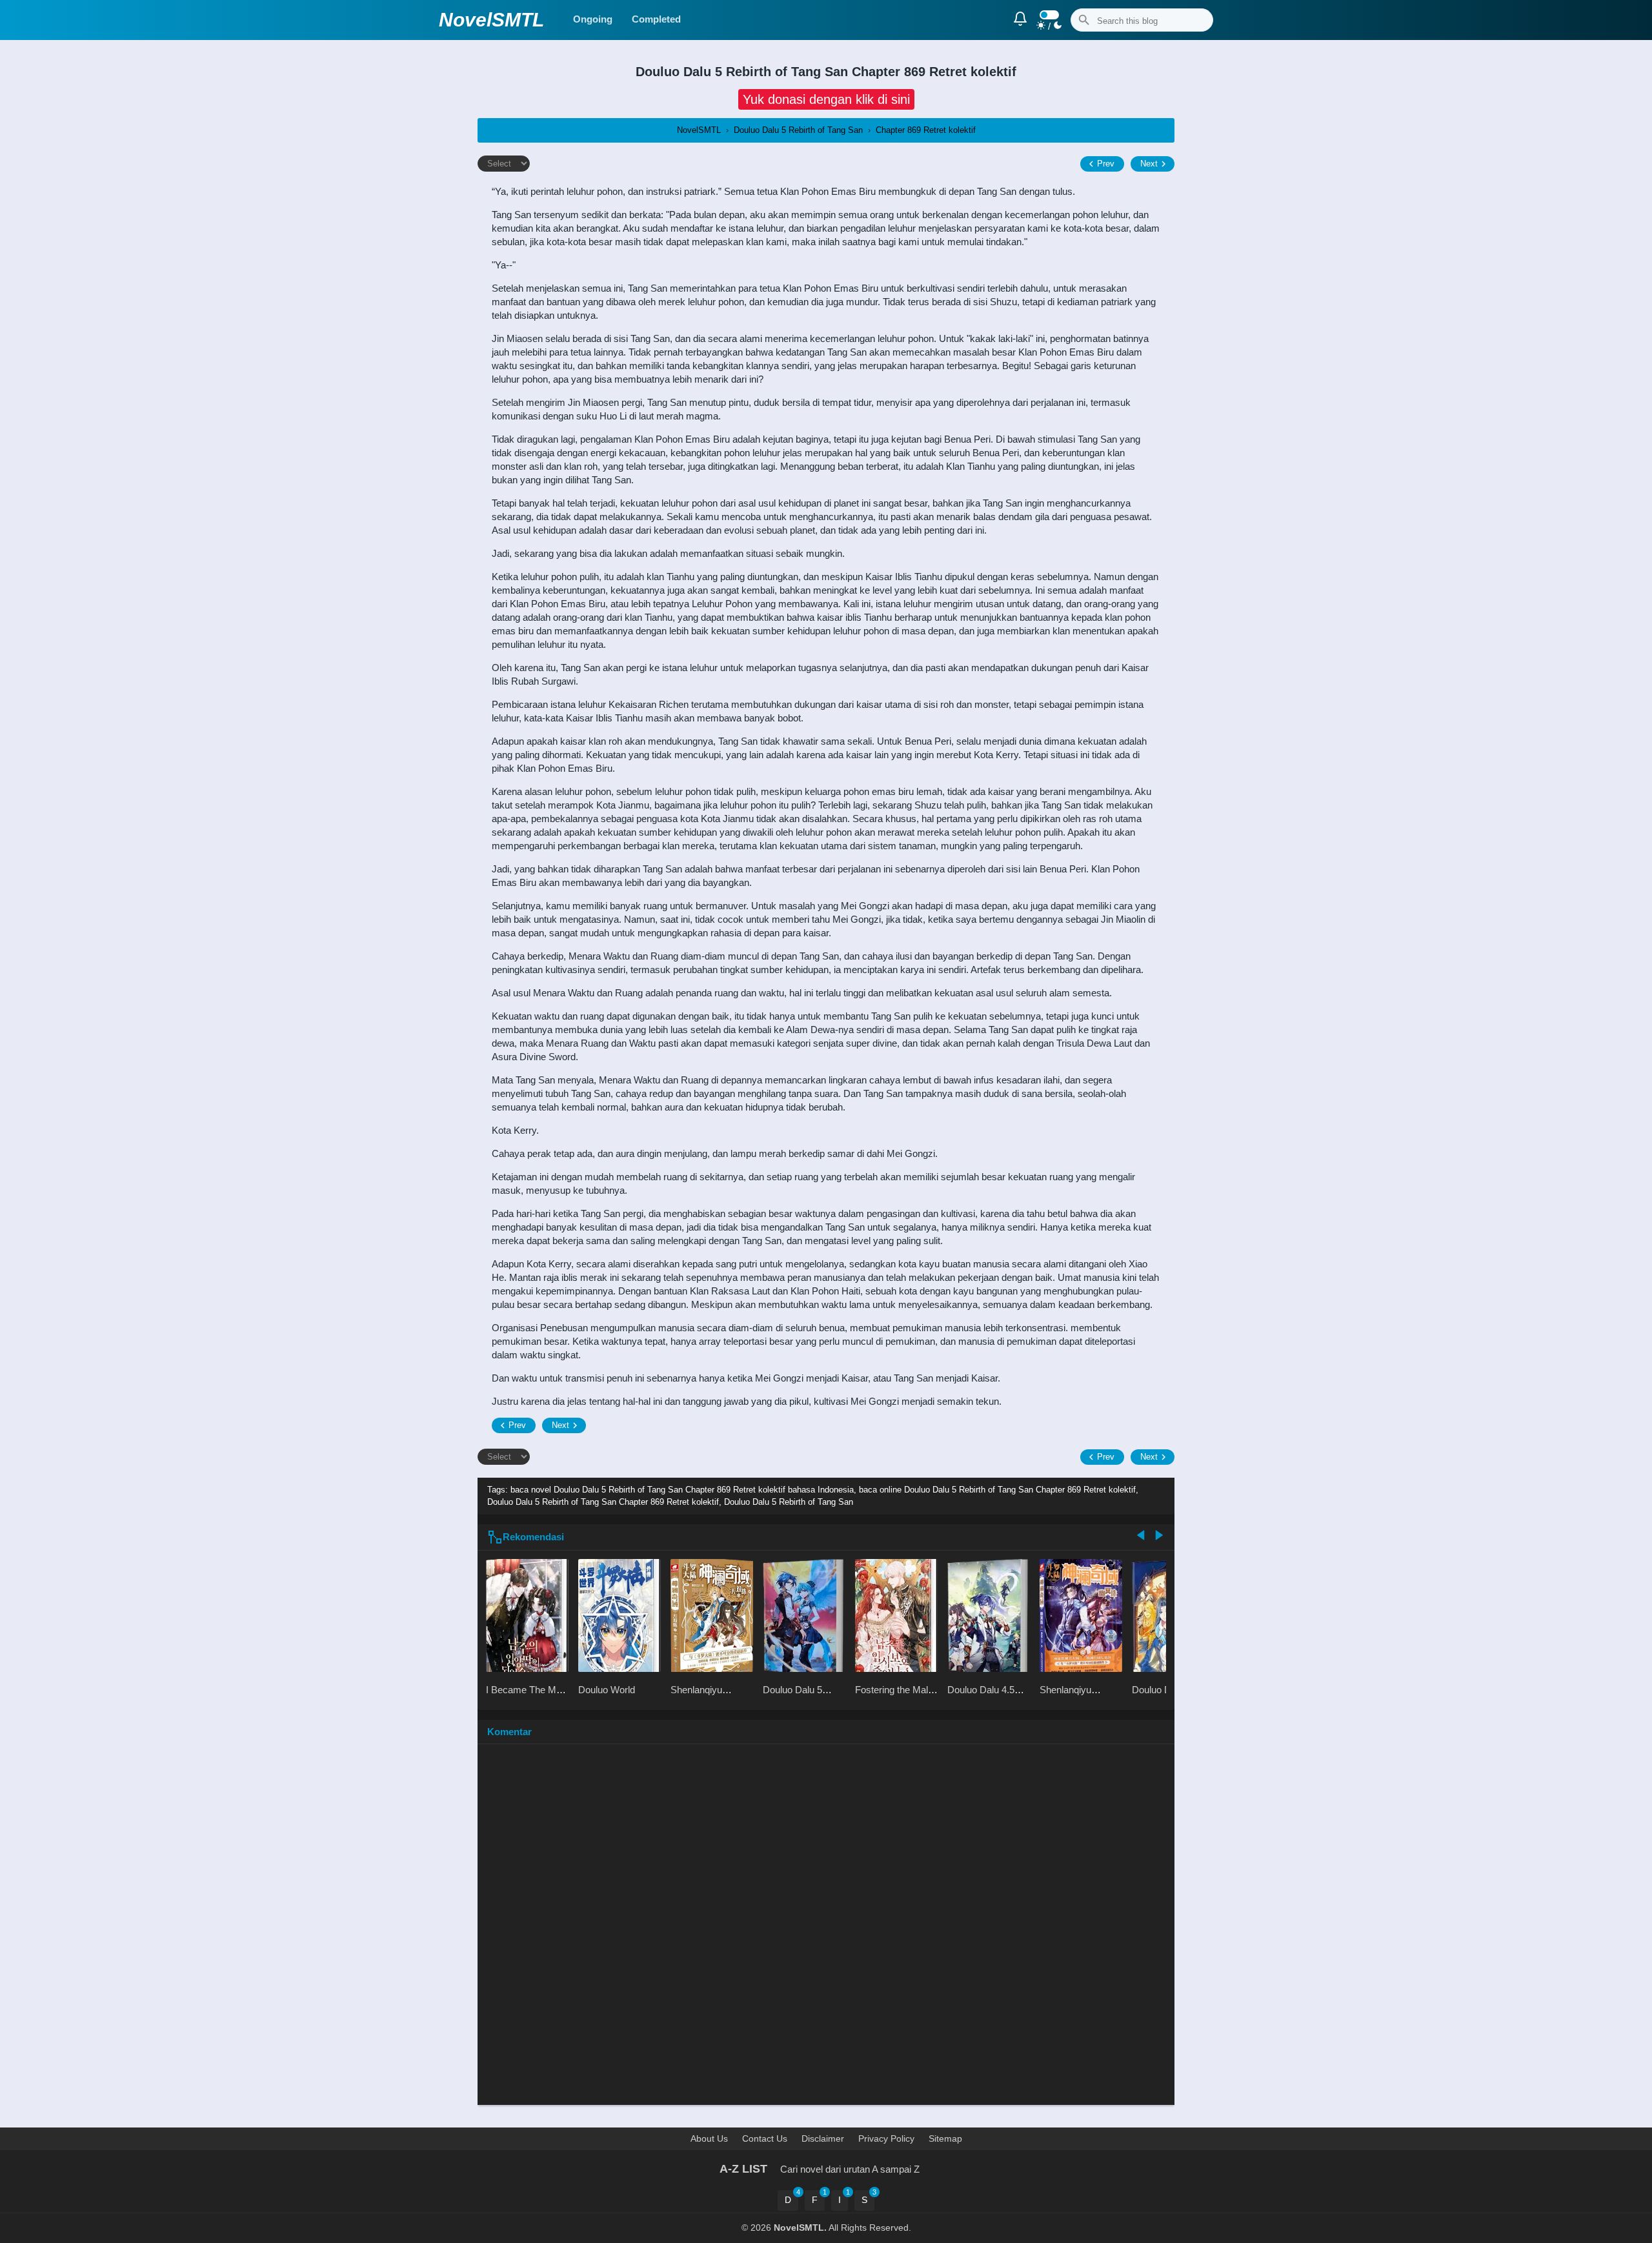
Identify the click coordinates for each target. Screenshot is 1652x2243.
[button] (826, 99)
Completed (656, 19)
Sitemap (945, 2138)
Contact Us (765, 2138)
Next (1149, 164)
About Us (709, 2138)
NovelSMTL (491, 20)
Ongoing (593, 19)
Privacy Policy (886, 2138)
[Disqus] (826, 1931)
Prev (1106, 164)
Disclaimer (823, 2138)
